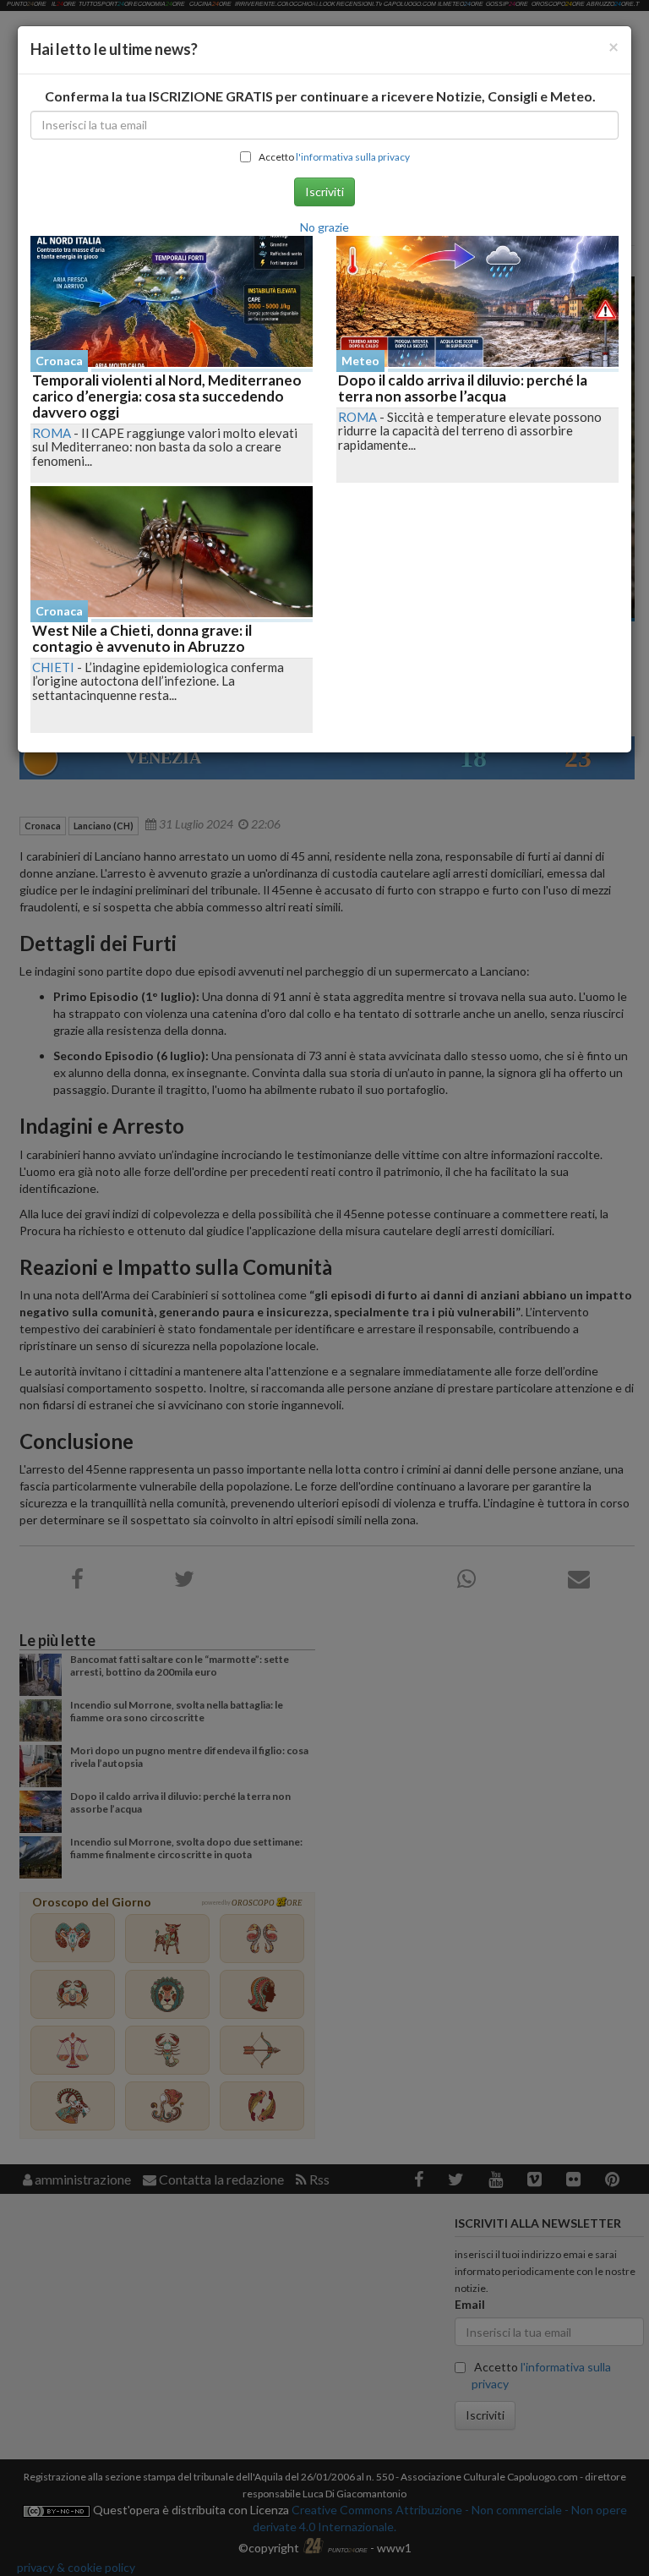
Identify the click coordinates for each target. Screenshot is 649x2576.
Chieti (53, 667)
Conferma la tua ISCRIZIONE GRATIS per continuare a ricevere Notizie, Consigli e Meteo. (320, 96)
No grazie (324, 227)
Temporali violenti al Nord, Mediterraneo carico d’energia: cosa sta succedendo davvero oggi (167, 396)
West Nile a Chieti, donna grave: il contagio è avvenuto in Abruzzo (142, 638)
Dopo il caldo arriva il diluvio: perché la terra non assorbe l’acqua (463, 388)
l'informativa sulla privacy (353, 157)
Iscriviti (324, 191)
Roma (52, 433)
